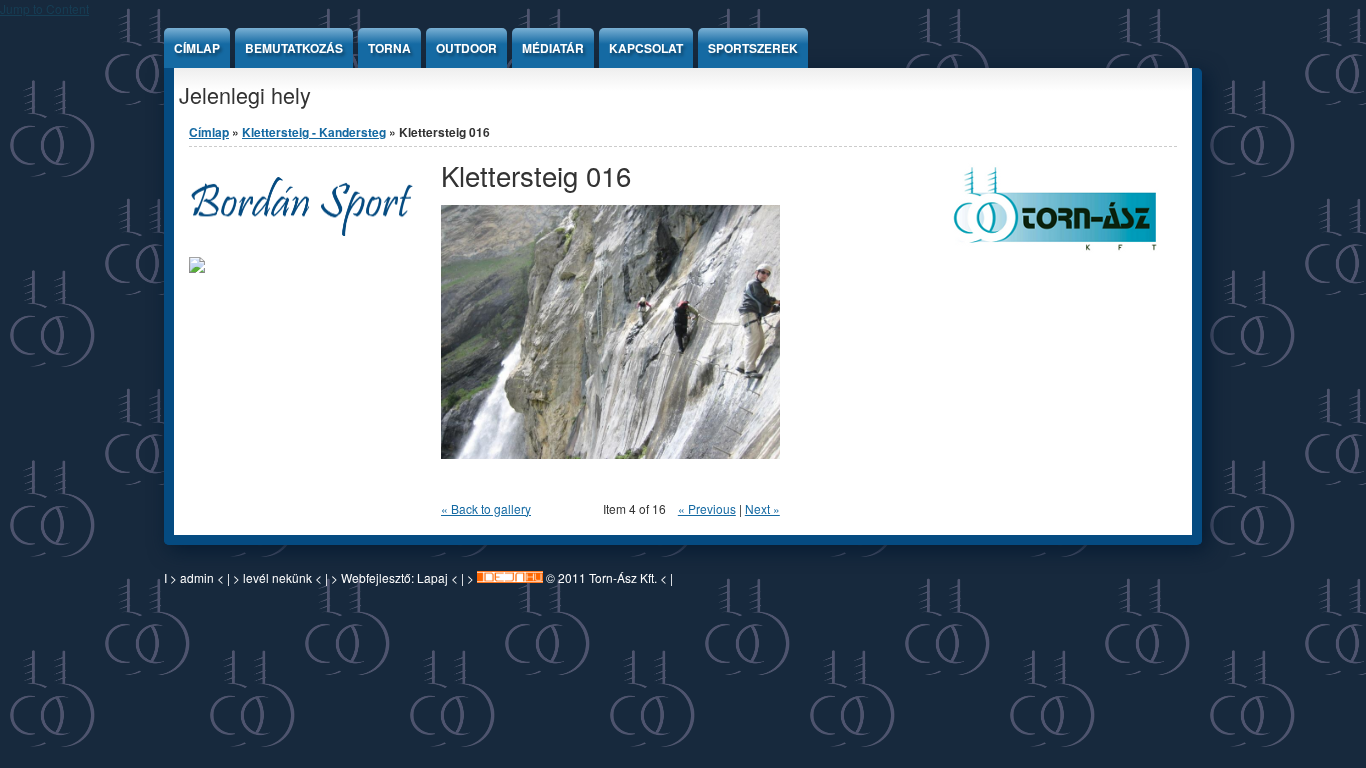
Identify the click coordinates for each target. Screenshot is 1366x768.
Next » (762, 508)
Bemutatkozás (294, 48)
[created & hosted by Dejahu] (510, 577)
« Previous (707, 508)
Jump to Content (44, 8)
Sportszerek (753, 48)
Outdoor (466, 48)
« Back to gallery (486, 508)
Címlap (197, 48)
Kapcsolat (646, 48)
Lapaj (432, 577)
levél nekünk (279, 577)
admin (197, 577)
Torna (389, 48)
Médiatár (553, 48)
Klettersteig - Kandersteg (314, 132)
